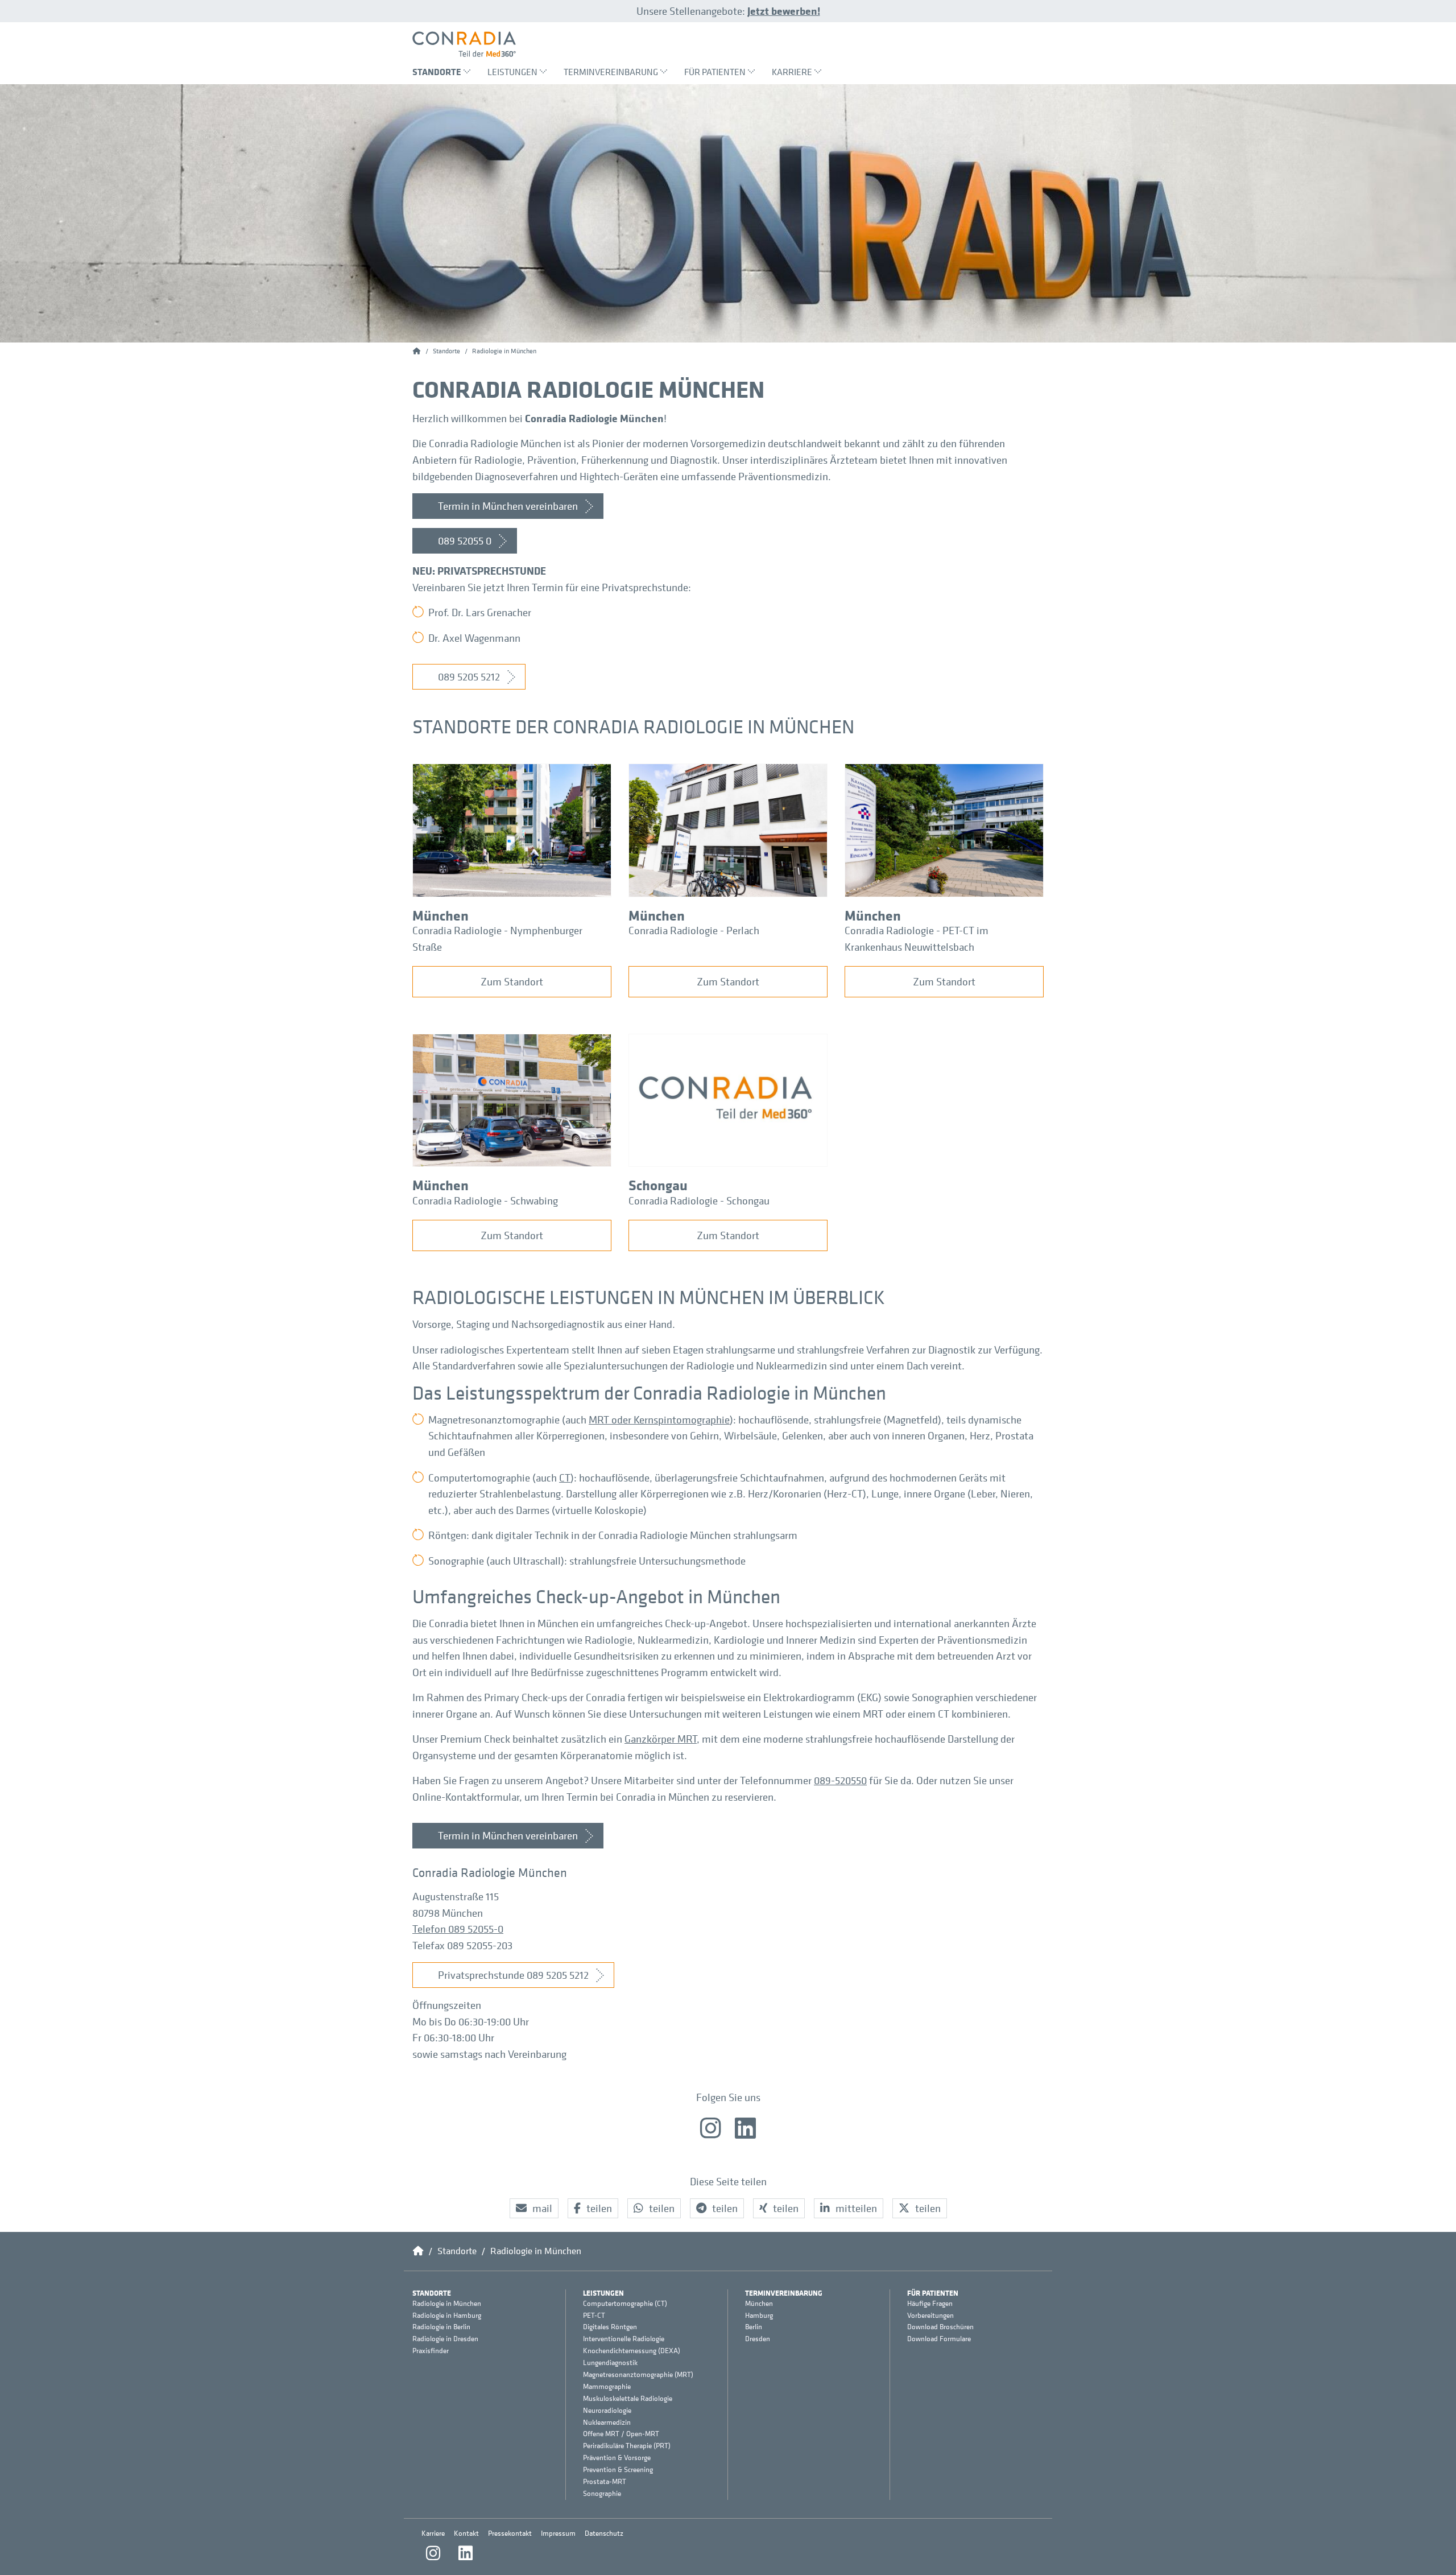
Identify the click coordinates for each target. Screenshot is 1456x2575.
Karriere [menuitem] (792, 72)
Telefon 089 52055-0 (458, 1929)
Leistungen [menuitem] (512, 72)
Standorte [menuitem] (437, 72)
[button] (534, 2208)
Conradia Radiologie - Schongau (699, 1200)
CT (565, 1478)
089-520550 (840, 1780)
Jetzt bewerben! (784, 11)
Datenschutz (604, 2533)
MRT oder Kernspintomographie (659, 1419)
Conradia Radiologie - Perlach (694, 930)
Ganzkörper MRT (661, 1739)
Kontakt (466, 2533)
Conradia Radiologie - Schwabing (485, 1200)
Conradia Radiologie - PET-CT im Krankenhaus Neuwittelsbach (917, 938)
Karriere (433, 2533)
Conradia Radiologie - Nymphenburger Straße (497, 938)
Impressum (558, 2533)
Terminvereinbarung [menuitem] (611, 72)
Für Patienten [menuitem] (715, 72)
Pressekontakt (510, 2533)
